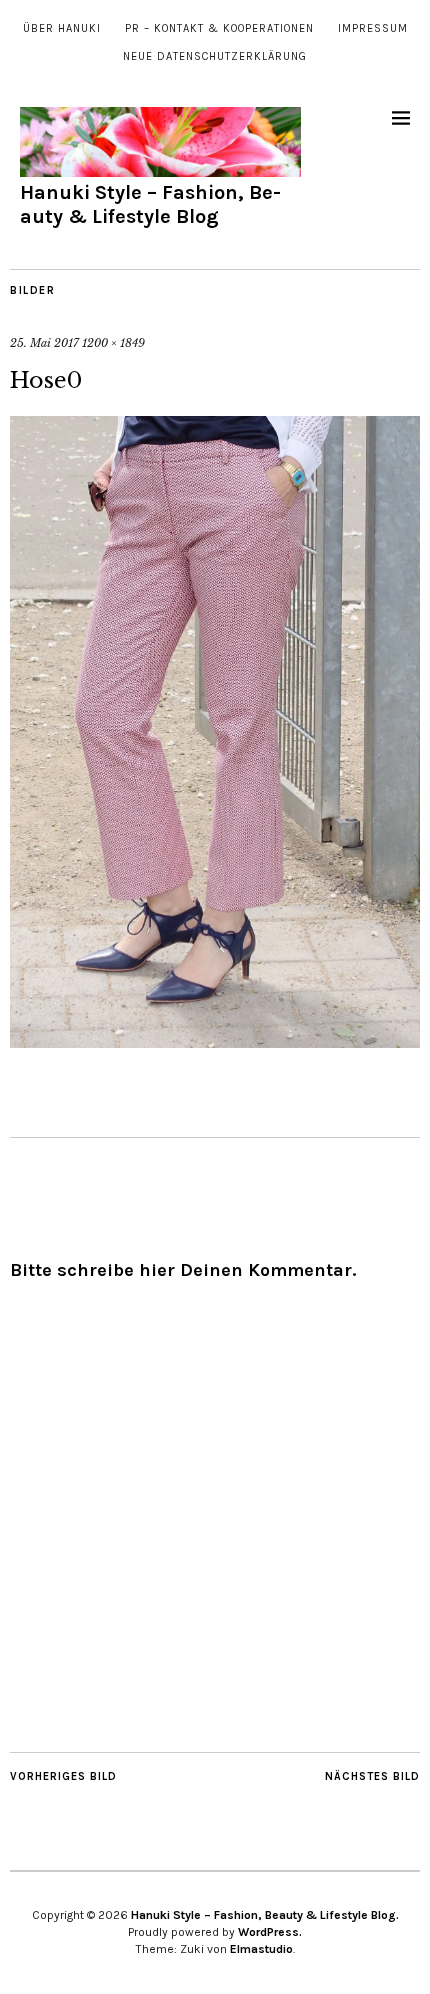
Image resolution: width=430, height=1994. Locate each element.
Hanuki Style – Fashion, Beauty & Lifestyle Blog (150, 204)
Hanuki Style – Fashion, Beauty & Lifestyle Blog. (265, 1915)
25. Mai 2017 (44, 343)
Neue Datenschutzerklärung (215, 56)
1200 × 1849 (113, 343)
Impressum (373, 28)
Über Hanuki (62, 28)
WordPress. (270, 1932)
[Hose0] (215, 1042)
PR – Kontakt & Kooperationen (219, 28)
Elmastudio (261, 1949)
